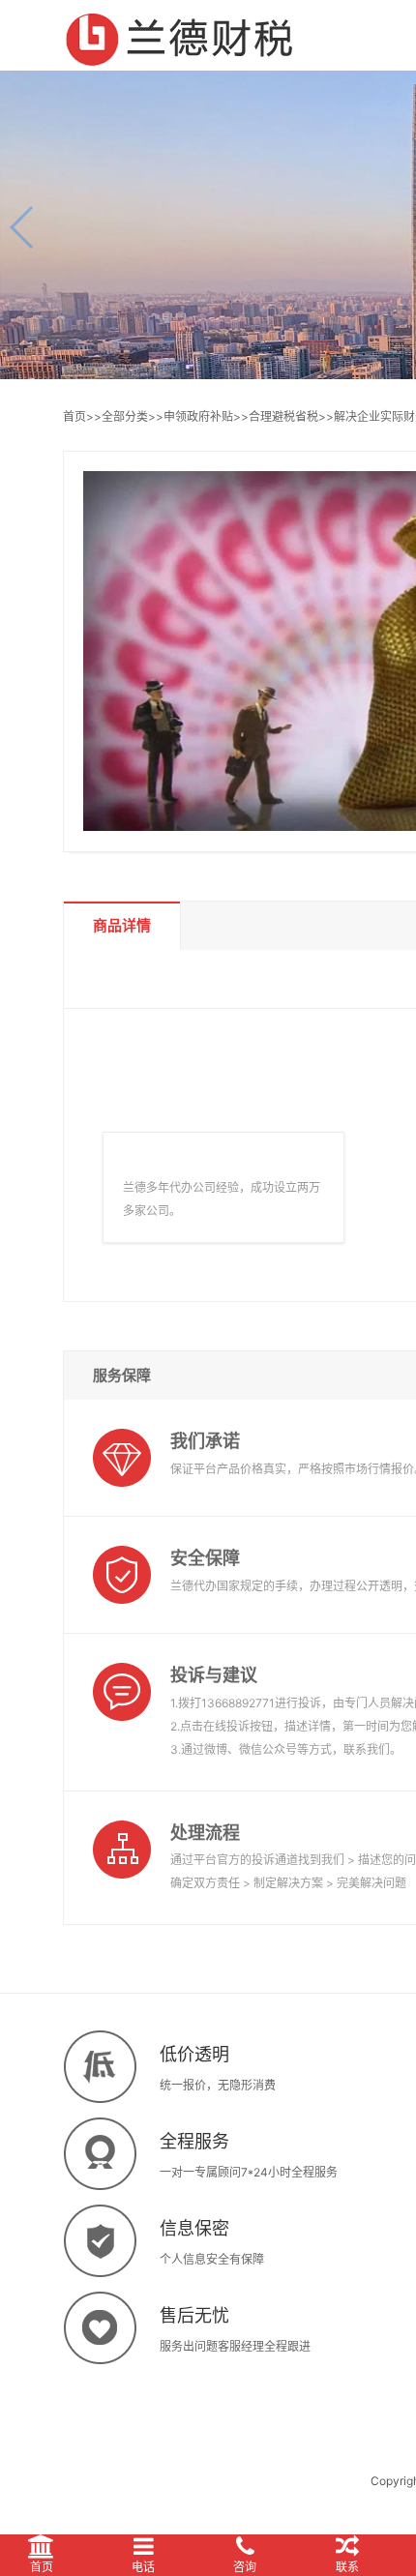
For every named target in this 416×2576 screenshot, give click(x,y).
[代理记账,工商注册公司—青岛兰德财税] (180, 35)
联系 (347, 2567)
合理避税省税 (283, 416)
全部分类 (125, 416)
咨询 (245, 2567)
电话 (143, 2567)
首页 (74, 416)
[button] (23, 227)
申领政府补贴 (198, 416)
